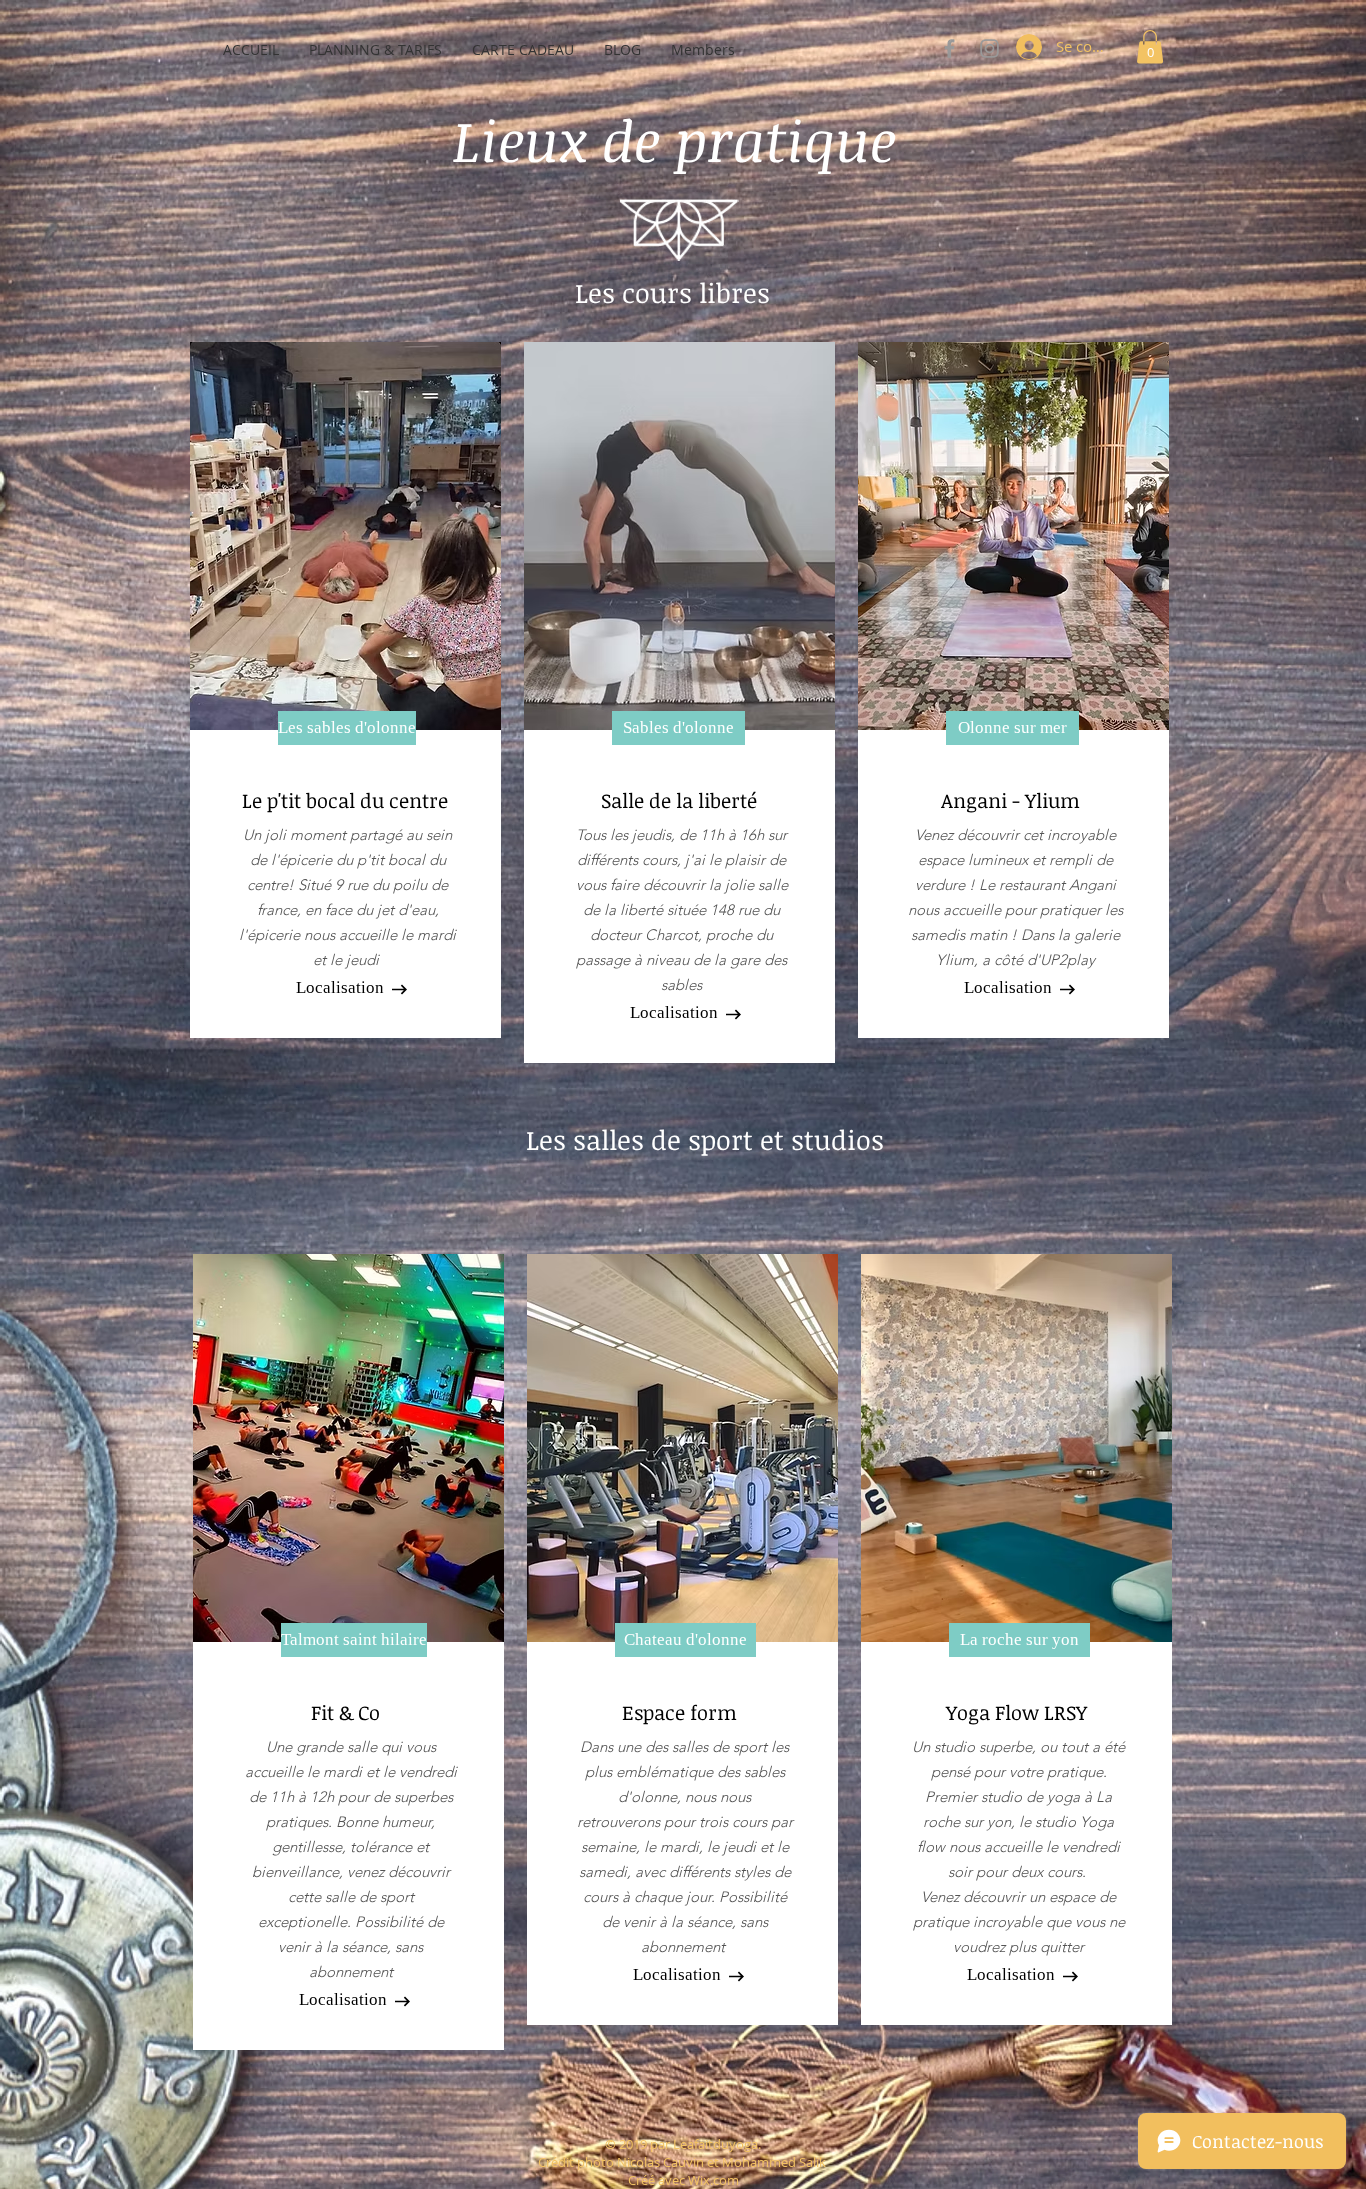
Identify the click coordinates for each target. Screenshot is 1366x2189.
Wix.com (713, 2180)
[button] (1150, 46)
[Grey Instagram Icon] (989, 48)
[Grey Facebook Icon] (949, 48)
